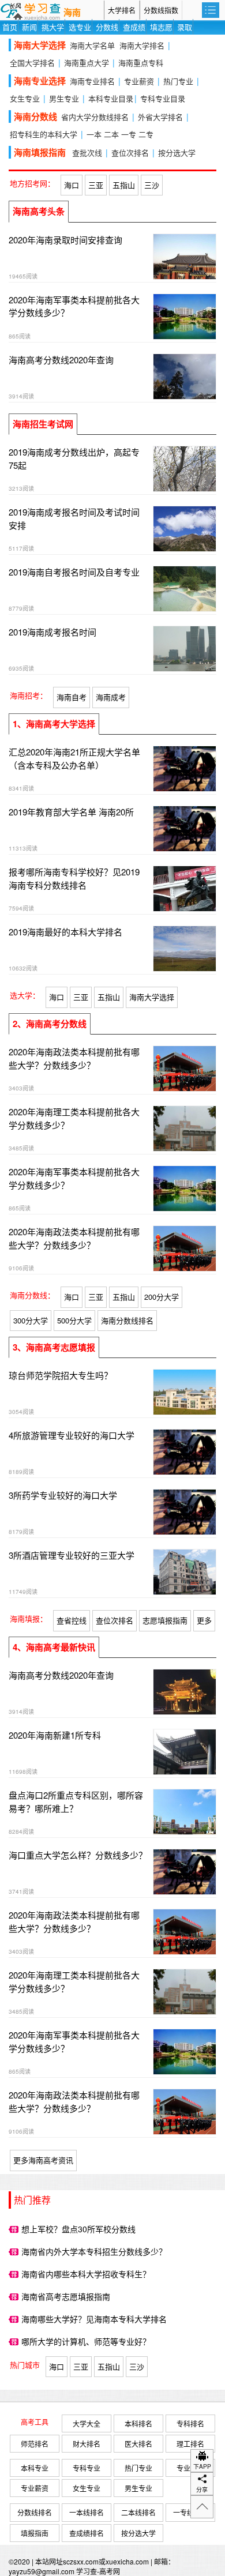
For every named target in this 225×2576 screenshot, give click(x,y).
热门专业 (178, 81)
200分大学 (162, 1297)
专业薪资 (139, 81)
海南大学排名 (142, 45)
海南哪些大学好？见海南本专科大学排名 (94, 2319)
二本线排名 (138, 2512)
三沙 (152, 185)
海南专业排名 (92, 81)
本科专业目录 (111, 98)
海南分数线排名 (127, 1320)
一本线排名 (87, 2512)
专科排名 (190, 2423)
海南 (72, 13)
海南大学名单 (92, 45)
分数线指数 (161, 10)
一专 (129, 134)
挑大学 (53, 27)
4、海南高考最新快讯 (54, 1647)
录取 (185, 27)
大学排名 (122, 10)
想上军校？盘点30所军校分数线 (78, 2229)
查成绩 (134, 27)
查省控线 (72, 1620)
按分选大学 (177, 153)
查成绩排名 (87, 2533)
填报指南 (35, 2533)
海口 (72, 185)
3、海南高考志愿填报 (54, 1347)
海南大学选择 (152, 997)
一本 (94, 134)
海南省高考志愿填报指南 (66, 2296)
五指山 (124, 185)
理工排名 (190, 2444)
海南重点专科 (141, 63)
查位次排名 (130, 153)
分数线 (107, 27)
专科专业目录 (163, 98)
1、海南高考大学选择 (54, 724)
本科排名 (138, 2423)
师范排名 (35, 2444)
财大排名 (87, 2444)
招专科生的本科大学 (44, 134)
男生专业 (64, 98)
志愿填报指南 (165, 1620)
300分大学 (31, 1320)
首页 (10, 27)
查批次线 (87, 153)
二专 (146, 134)
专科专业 (87, 2468)
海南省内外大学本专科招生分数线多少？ (94, 2251)
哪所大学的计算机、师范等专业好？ (86, 2341)
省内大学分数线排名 (95, 117)
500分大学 (74, 1320)
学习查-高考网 (98, 2571)
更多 (204, 1620)
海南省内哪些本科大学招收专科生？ (86, 2274)
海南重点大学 (87, 63)
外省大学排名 (160, 117)
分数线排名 (35, 2512)
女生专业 (25, 98)
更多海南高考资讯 (43, 2160)
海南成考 (111, 697)
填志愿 (161, 27)
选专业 (80, 27)
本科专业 (35, 2468)
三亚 (96, 185)
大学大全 (87, 2423)
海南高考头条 (39, 211)
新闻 (29, 27)
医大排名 (138, 2444)
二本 (111, 134)
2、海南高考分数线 (50, 1024)
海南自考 (72, 697)
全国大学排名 (32, 63)
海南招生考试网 (43, 424)
